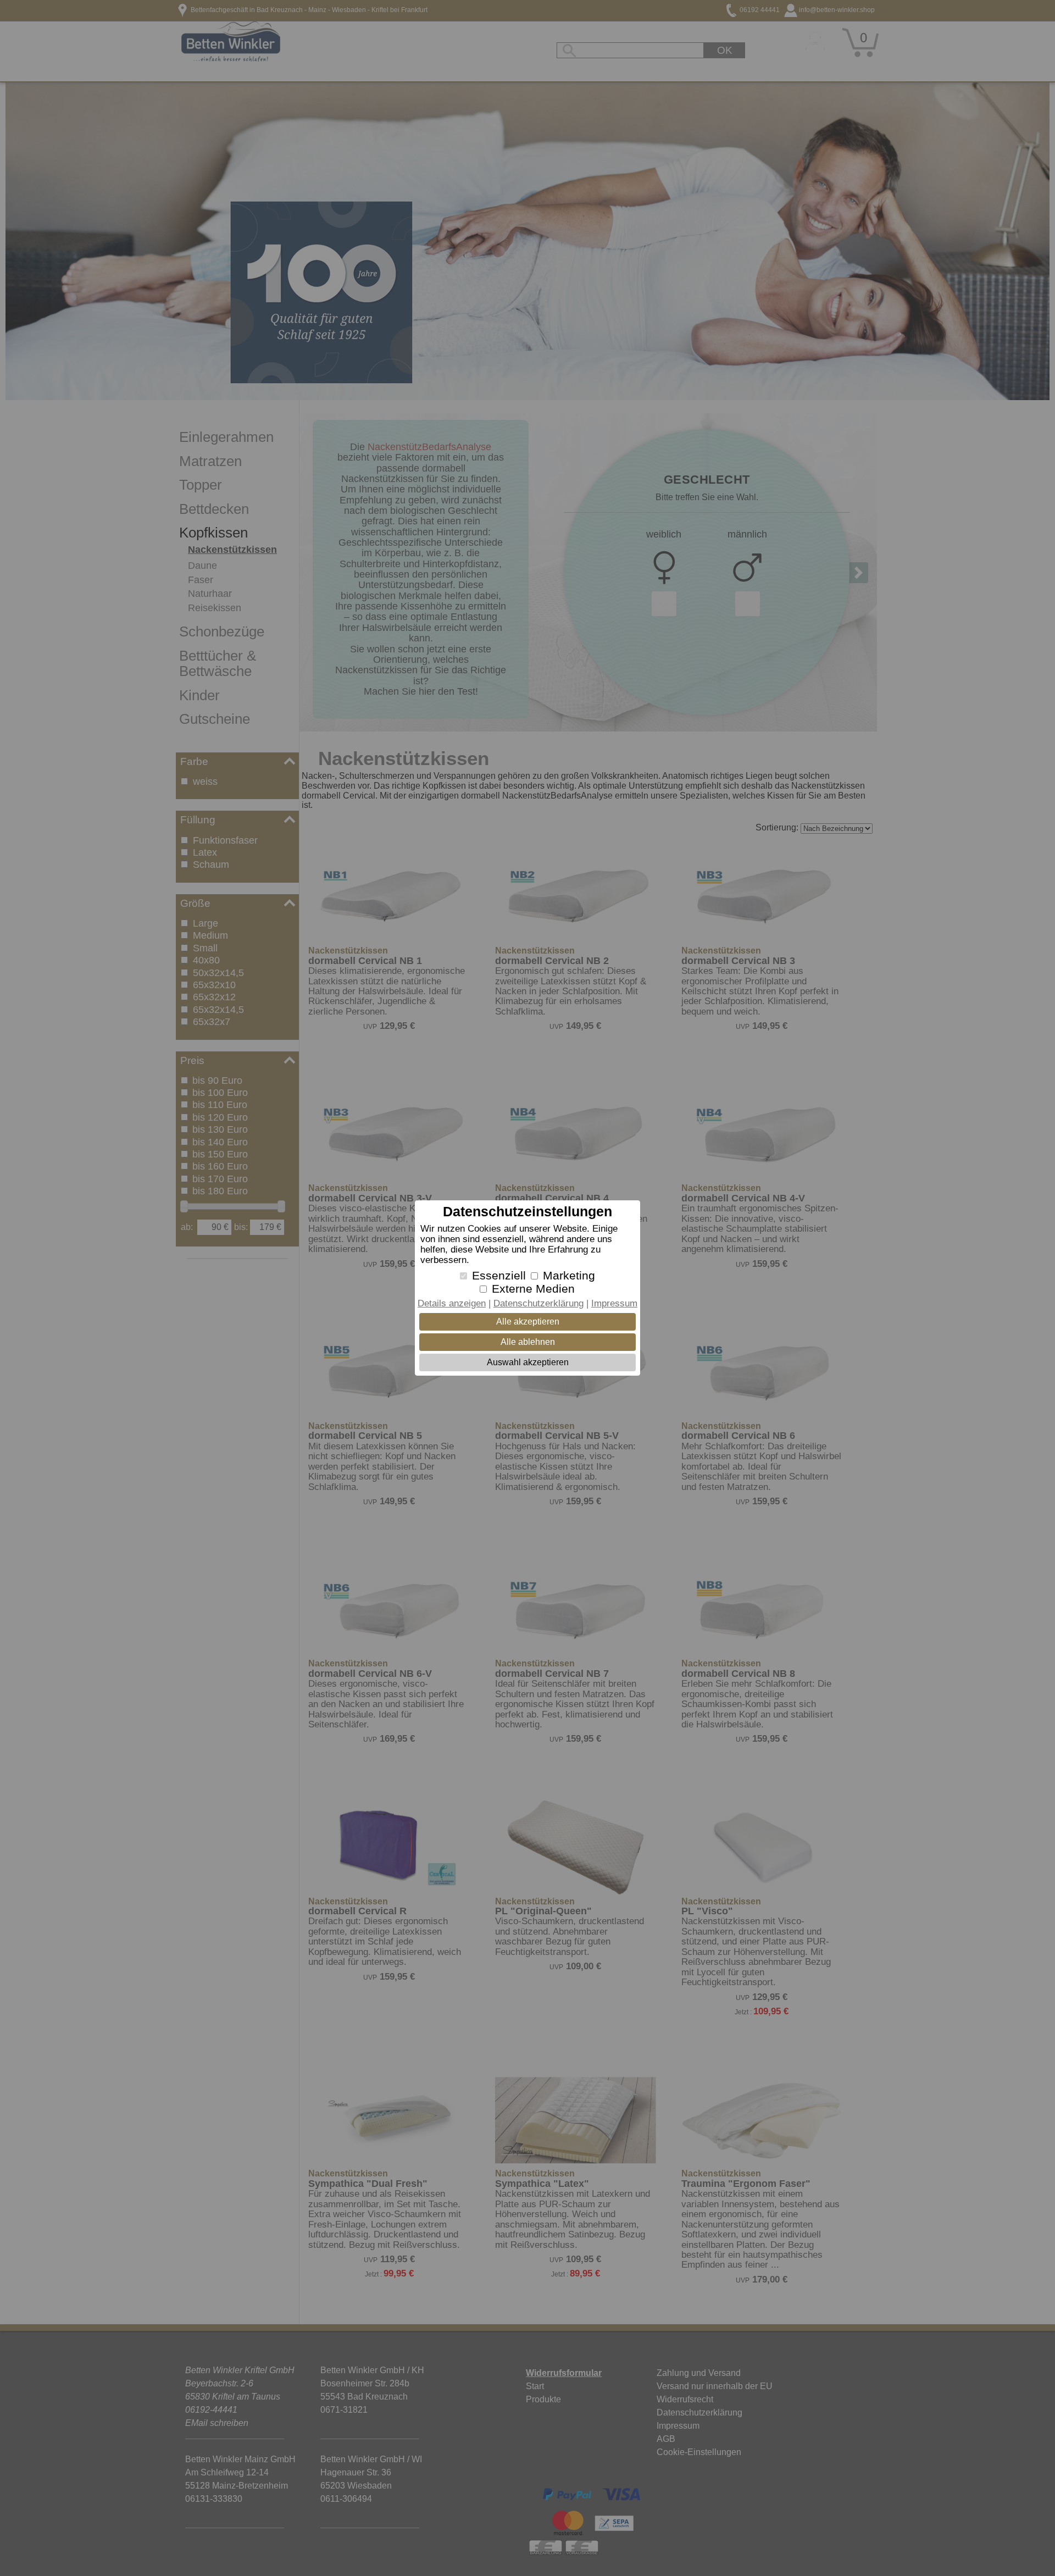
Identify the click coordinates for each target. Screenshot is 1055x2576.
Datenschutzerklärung (538, 1303)
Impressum (614, 1303)
